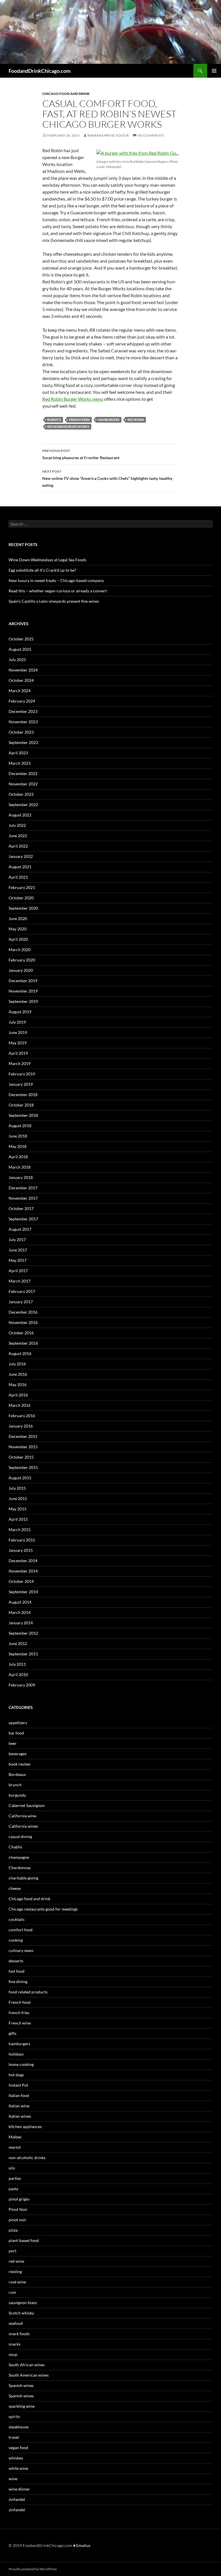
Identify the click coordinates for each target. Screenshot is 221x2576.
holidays (16, 2054)
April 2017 (18, 1271)
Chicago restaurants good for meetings (43, 1909)
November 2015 (23, 1447)
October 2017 (21, 1208)
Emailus (83, 2545)
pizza (13, 2230)
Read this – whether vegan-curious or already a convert (58, 591)
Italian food (19, 2095)
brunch (15, 1785)
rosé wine (17, 2282)
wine (13, 2479)
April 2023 (18, 753)
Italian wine (19, 2106)
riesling (15, 2271)
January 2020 (21, 970)
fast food (17, 1971)
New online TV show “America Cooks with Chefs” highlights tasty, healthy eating (107, 478)
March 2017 (20, 1281)
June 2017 (18, 1250)
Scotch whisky (21, 2313)
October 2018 (21, 1105)
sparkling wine (22, 2406)
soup (13, 2354)
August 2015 (20, 1478)
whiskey (16, 2458)
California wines (23, 1826)
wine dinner (19, 2489)
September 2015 (23, 1467)
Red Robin (136, 420)
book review (20, 1764)
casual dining (20, 1836)
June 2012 (18, 1643)
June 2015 (18, 1498)
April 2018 (18, 1157)
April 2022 (18, 846)
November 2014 (23, 1571)
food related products (28, 1992)
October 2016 (21, 1333)
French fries (79, 420)
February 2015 (22, 1540)
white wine (18, 2468)
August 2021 (20, 867)
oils (12, 2168)
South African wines (27, 2365)
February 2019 (22, 1074)
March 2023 (20, 763)
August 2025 (20, 649)
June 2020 (18, 918)
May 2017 (18, 1260)
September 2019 (23, 1001)
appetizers (18, 1723)
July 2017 (17, 1240)
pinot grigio (19, 2199)
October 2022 (21, 794)
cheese (15, 1888)
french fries (19, 2013)
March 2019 (20, 1063)
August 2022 (20, 815)
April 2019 (18, 1053)
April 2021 (18, 877)
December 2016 (23, 1312)
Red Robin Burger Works (68, 427)
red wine (16, 2261)
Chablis (15, 1847)
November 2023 (23, 722)
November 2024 (23, 670)
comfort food (21, 1930)
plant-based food (24, 2240)
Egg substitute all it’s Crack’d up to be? (42, 570)
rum (12, 2292)
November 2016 (23, 1322)
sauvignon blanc (23, 2303)
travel (14, 2437)
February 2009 (22, 1685)
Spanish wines (21, 2385)
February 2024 (22, 701)
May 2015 (18, 1509)
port (13, 2251)
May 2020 (18, 929)
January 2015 (21, 1550)
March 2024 (20, 691)
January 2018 (21, 1177)
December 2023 (23, 711)
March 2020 (20, 950)
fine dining (18, 1981)
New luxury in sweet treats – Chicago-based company (56, 580)
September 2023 (23, 742)
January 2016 (21, 1426)
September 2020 (23, 908)
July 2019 (17, 1022)
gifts (13, 2033)
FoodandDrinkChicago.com (40, 71)
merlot (15, 2147)
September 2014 (23, 1592)
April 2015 (18, 1519)
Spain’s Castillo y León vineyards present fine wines (54, 601)
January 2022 (21, 856)
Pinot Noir (18, 2209)
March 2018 (20, 1167)
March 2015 (20, 1530)
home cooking (21, 2064)
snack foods (19, 2334)
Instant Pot (18, 2085)
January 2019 (21, 1084)
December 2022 (23, 773)
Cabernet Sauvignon (27, 1805)
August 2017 (20, 1229)
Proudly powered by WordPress (33, 2569)
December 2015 (23, 1436)
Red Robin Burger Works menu (73, 399)
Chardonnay (20, 1868)
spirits (14, 2416)
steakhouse (19, 2427)
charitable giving (23, 1878)
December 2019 (23, 981)
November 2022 (23, 784)
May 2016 (18, 1385)
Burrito (54, 420)
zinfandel (17, 2499)
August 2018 (20, 1126)
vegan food (18, 2448)
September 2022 (23, 805)
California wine (22, 1816)
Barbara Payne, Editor (108, 135)
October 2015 (21, 1457)
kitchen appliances (25, 2126)
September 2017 (23, 1219)
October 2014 (21, 1581)
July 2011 (17, 1664)
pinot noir (18, 2220)
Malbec (15, 2137)
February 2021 (22, 887)
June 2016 (18, 1374)
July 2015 (17, 1488)
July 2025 (17, 660)
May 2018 (18, 1146)
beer (13, 1743)
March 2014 (20, 1612)
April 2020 (18, 939)
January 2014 (21, 1623)
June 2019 (18, 1032)
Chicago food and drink (66, 94)
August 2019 (20, 1012)
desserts (16, 1961)
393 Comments (151, 135)
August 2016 (20, 1353)
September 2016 (23, 1343)
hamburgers (109, 420)
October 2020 (21, 898)
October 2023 (21, 732)
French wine (20, 2023)
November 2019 (23, 991)
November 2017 (23, 1198)
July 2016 (17, 1364)
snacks (15, 2344)
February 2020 (22, 960)
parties (15, 2178)
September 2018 (23, 1115)
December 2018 (23, 1095)
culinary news (21, 1950)
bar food (16, 1733)
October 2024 (21, 680)
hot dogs (16, 2075)
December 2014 (23, 1561)
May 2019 (18, 1043)
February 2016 (22, 1416)
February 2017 (22, 1291)
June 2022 (18, 836)
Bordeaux (17, 1774)
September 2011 (23, 1654)
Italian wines (20, 2116)
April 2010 (18, 1675)
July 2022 (17, 825)
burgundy (17, 1795)
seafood (16, 2323)
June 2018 (18, 1136)
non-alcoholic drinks (27, 2158)
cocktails (17, 1919)
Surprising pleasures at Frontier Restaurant (81, 454)
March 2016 (20, 1405)
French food (20, 2002)
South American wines (29, 2375)
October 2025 (21, 639)
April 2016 (18, 1395)
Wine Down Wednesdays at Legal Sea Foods (47, 560)
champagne (19, 1857)
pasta (13, 2189)
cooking (16, 1940)
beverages (18, 1754)
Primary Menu (214, 71)
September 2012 (23, 1633)
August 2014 (20, 1602)
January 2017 (21, 1302)
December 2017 (23, 1188)
